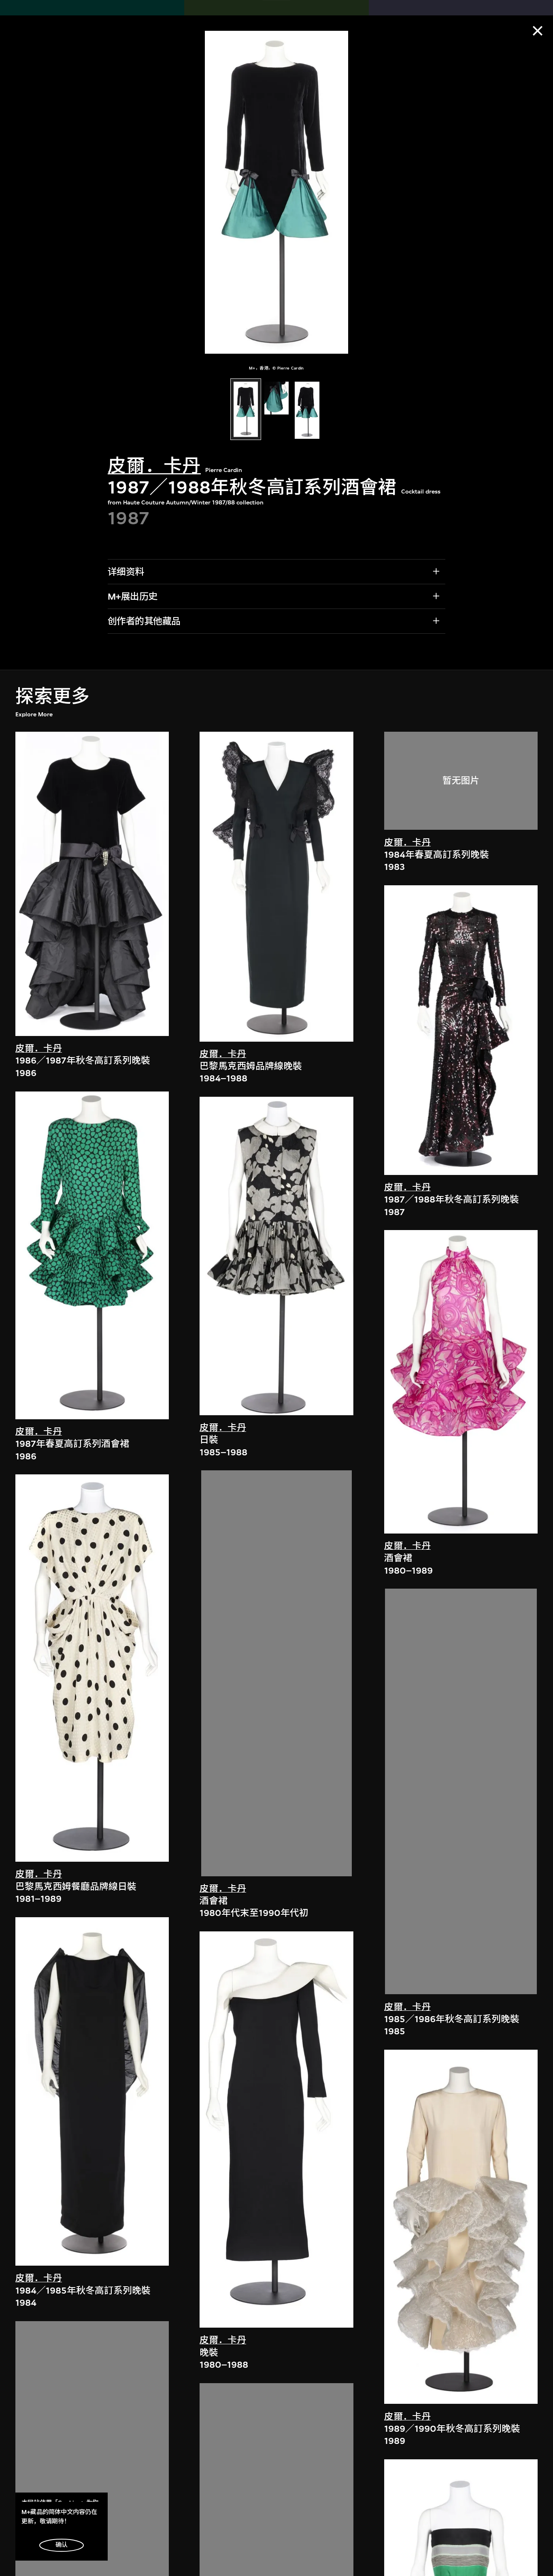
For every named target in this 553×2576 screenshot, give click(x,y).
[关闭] (538, 31)
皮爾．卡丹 (154, 466)
